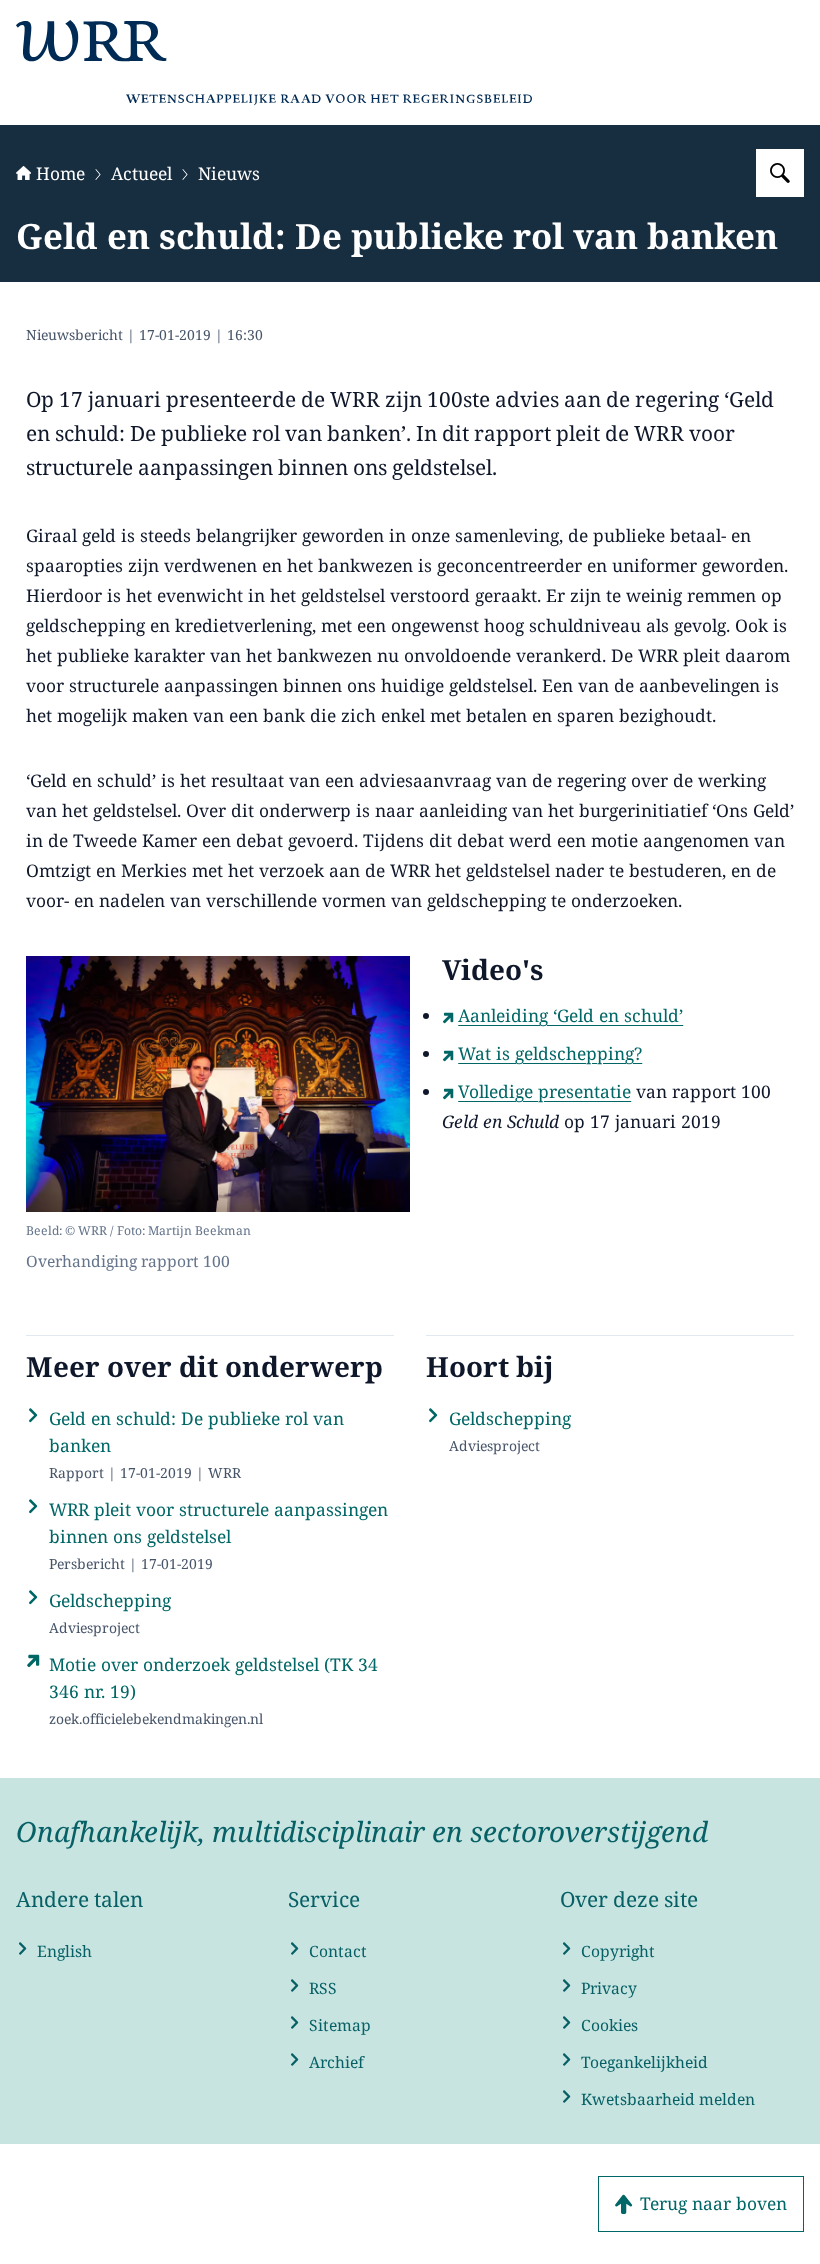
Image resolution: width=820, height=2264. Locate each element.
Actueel (141, 173)
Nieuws (229, 173)
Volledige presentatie (544, 1091)
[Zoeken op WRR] (780, 173)
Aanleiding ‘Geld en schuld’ (570, 1015)
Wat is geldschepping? (550, 1053)
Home (60, 173)
